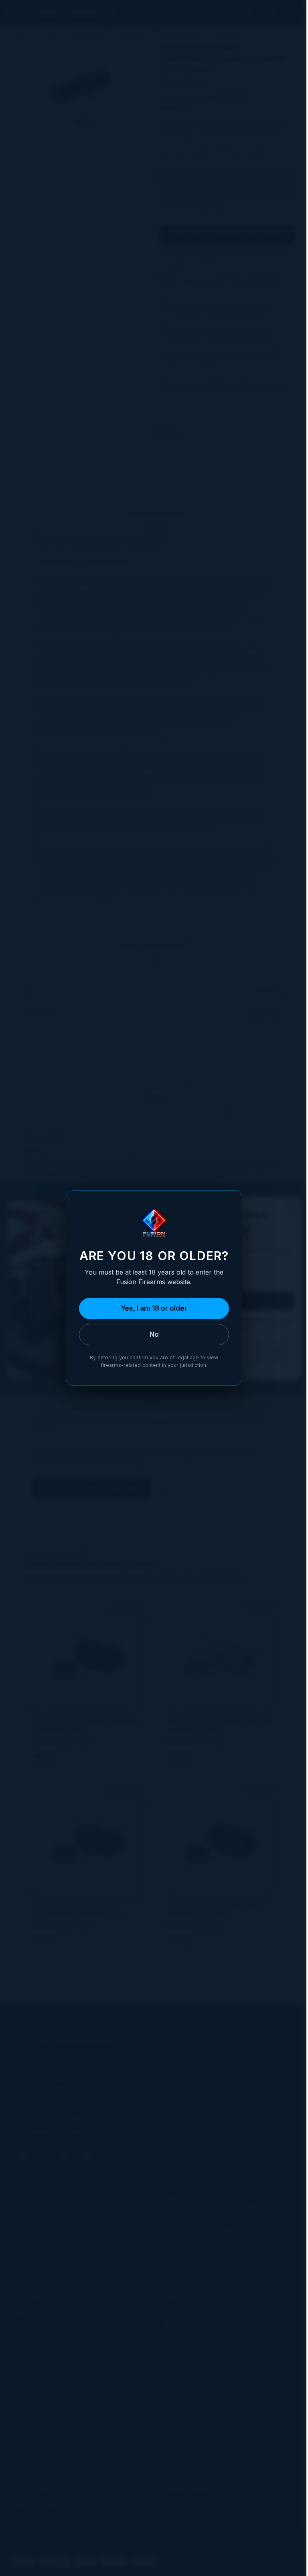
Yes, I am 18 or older (154, 1308)
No (154, 1334)
